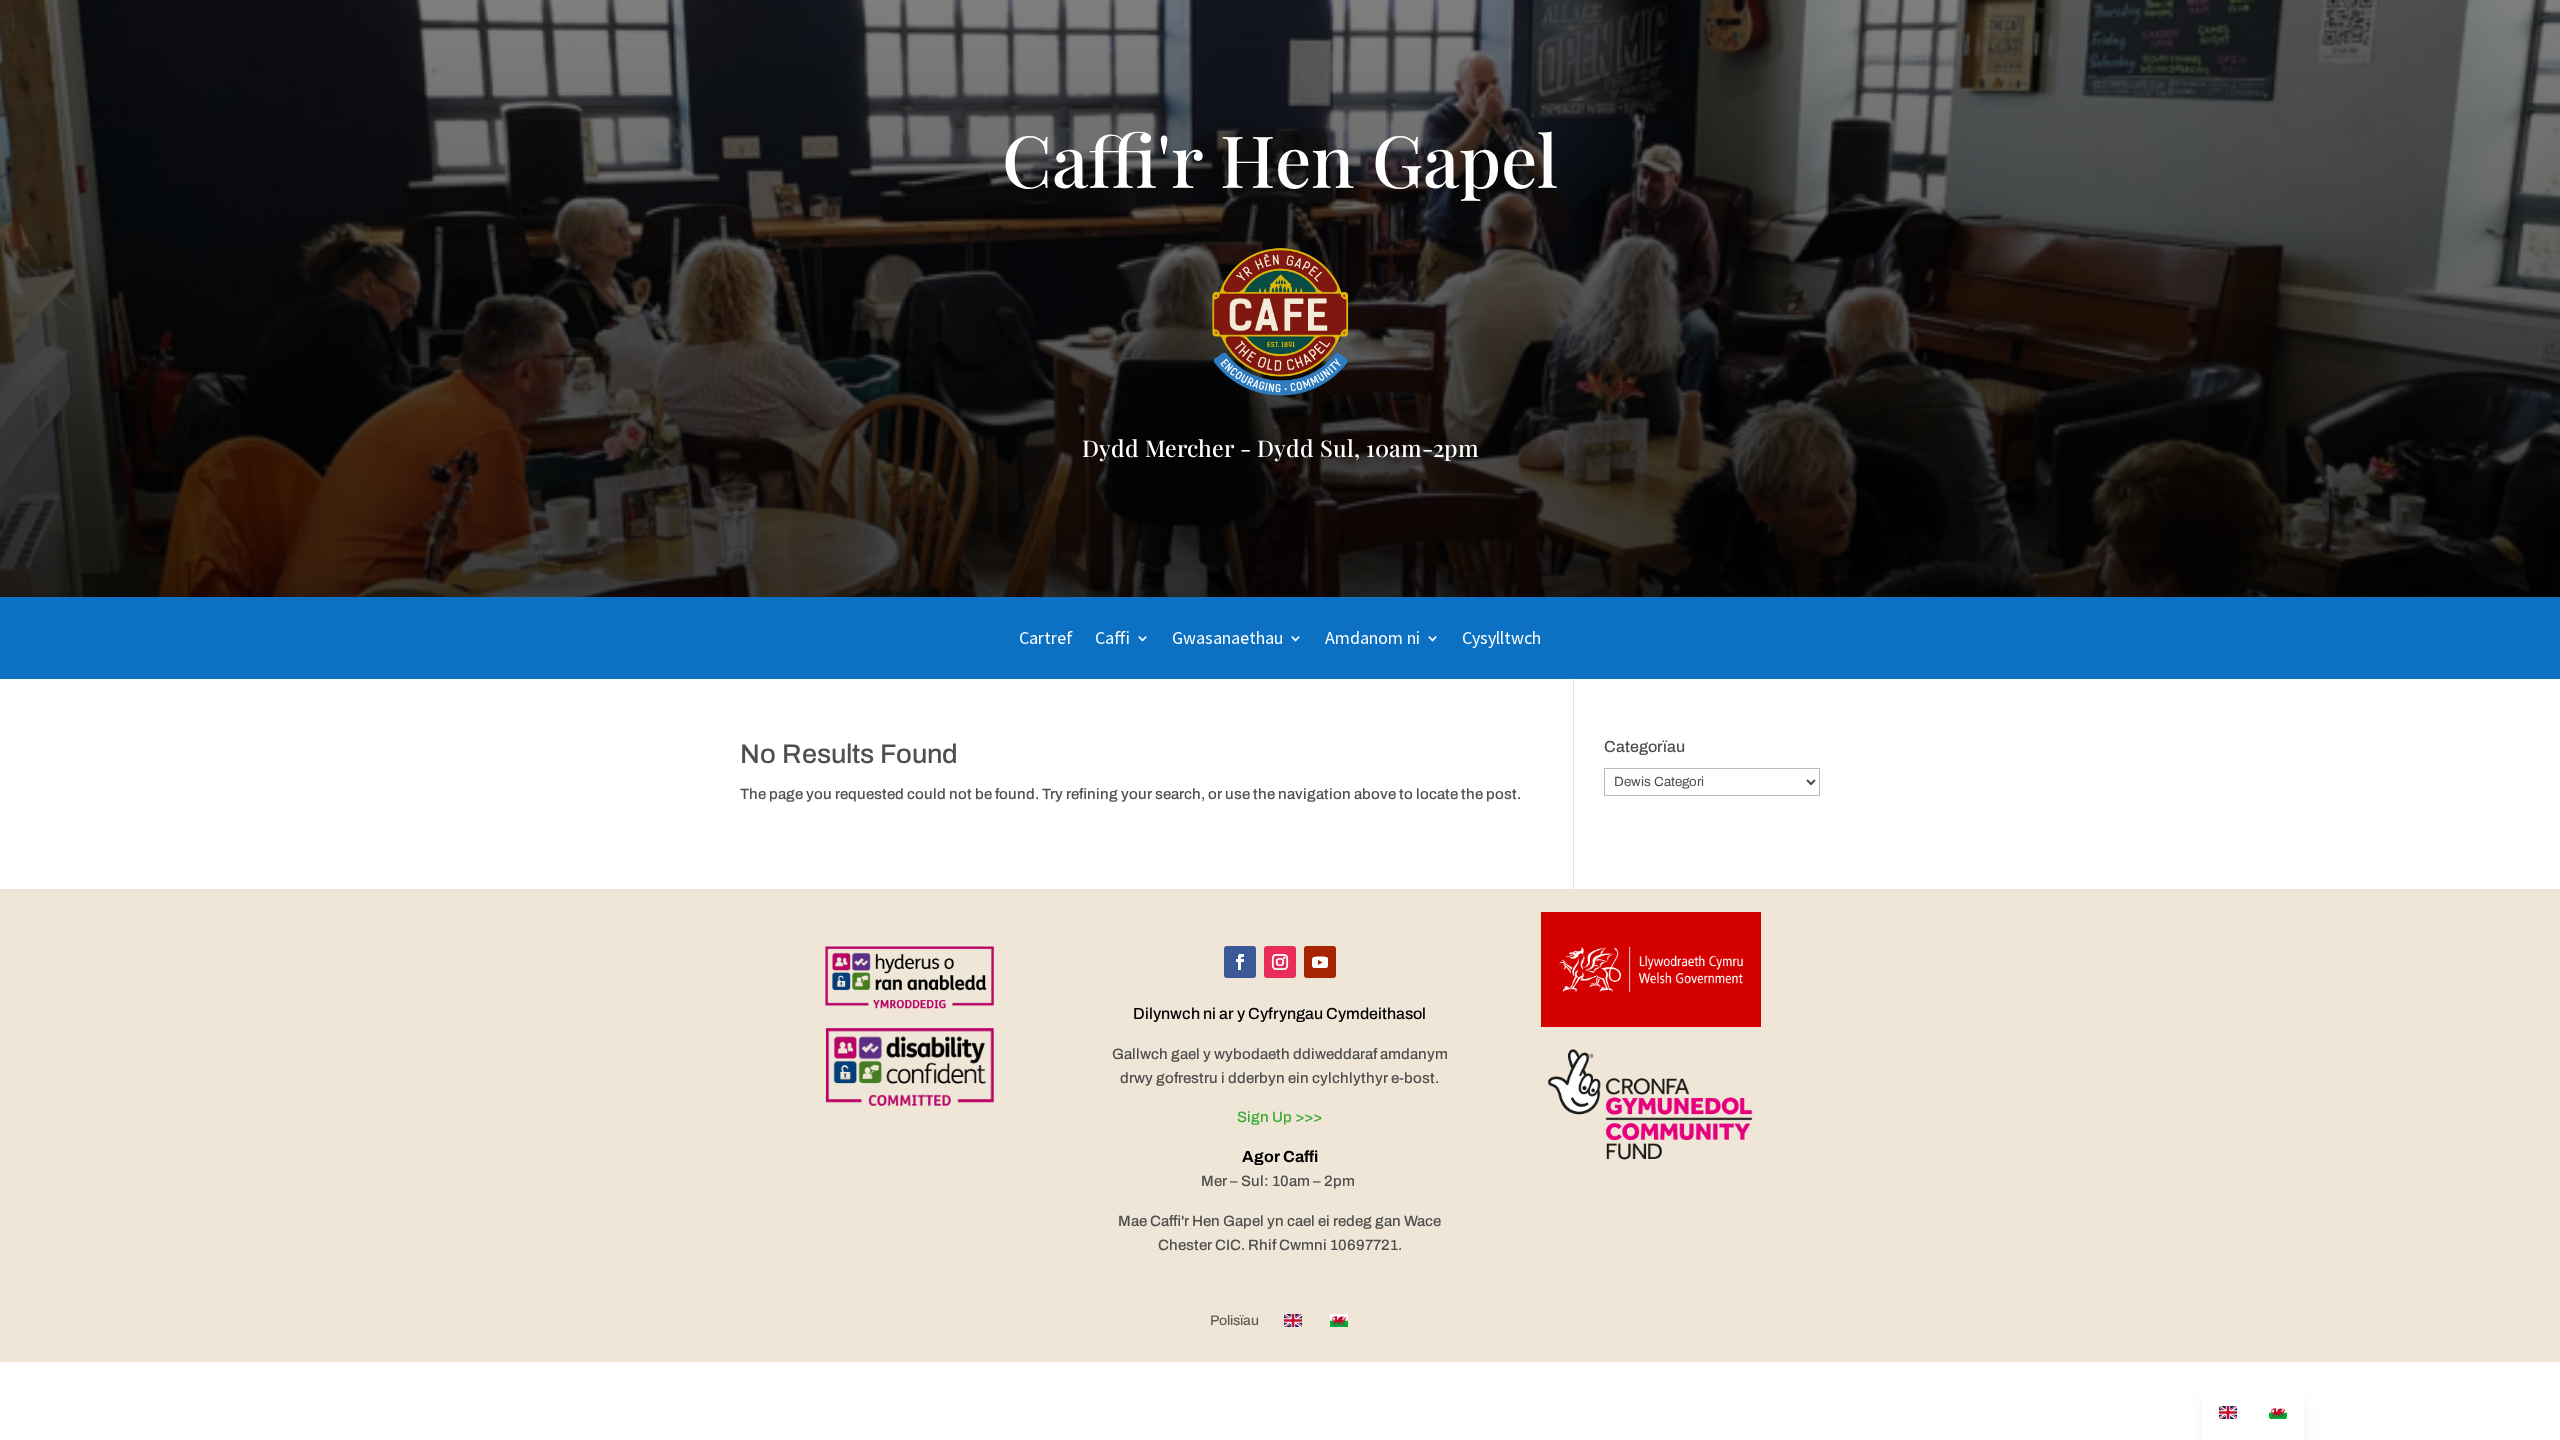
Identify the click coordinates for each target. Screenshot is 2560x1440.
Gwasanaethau (1227, 640)
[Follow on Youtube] (1320, 962)
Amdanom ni (1372, 640)
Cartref (1046, 640)
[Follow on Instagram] (1280, 962)
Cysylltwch (1501, 640)
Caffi (1112, 640)
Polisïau (1234, 1321)
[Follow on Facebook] (1240, 962)
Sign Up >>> (1279, 1117)
